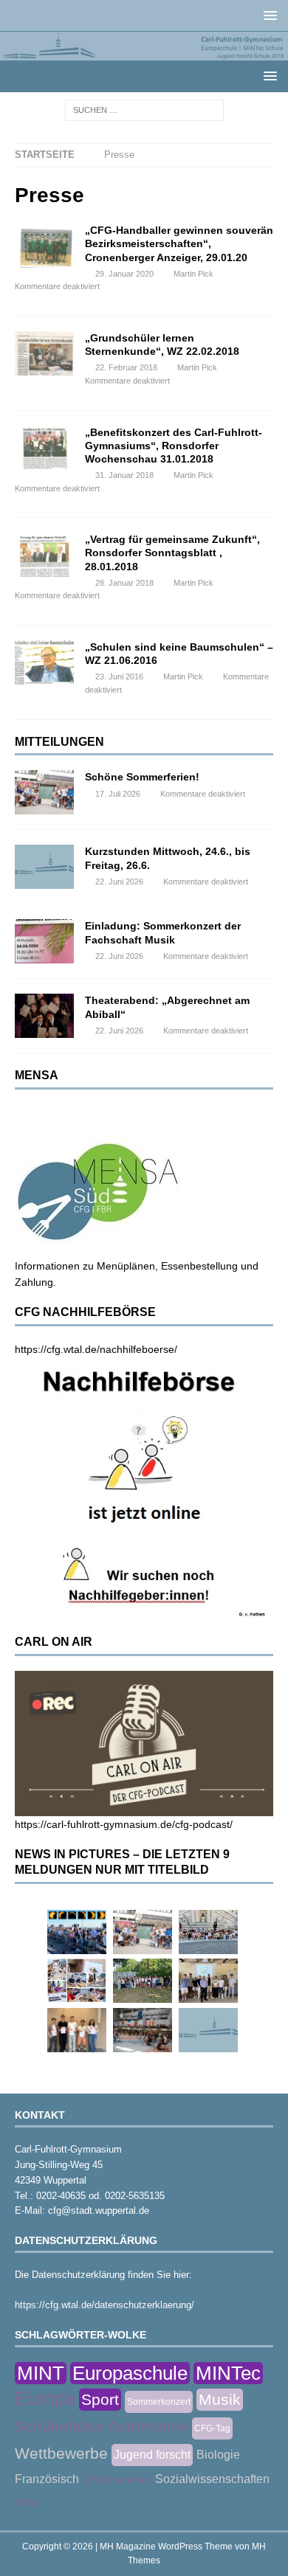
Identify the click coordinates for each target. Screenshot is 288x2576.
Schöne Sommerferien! (142, 777)
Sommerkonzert (159, 2402)
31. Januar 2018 (124, 475)
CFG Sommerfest (117, 2480)
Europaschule (130, 2373)
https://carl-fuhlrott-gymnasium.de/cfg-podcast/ (124, 1824)
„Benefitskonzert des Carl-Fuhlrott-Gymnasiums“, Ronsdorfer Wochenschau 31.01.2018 (174, 446)
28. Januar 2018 (124, 583)
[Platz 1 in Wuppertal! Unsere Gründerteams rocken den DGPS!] (77, 2030)
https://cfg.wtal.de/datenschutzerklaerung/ (104, 2305)
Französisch (47, 2479)
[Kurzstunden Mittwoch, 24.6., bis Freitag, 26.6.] (44, 867)
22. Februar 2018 (126, 367)
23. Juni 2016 (119, 676)
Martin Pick (193, 274)
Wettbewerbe (61, 2453)
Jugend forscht (152, 2455)
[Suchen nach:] (144, 109)
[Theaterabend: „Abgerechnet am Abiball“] (44, 1016)
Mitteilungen (59, 742)
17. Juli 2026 (118, 794)
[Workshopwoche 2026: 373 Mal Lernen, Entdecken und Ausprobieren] (77, 1981)
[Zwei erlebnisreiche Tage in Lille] (143, 1981)
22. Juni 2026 (119, 882)
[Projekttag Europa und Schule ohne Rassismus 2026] (143, 2030)
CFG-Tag (212, 2428)
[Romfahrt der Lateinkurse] (208, 1932)
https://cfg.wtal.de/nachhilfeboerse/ (96, 1349)
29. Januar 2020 (124, 274)
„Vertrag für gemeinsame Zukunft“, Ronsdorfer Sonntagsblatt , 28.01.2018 (172, 553)
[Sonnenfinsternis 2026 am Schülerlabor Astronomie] (77, 1932)
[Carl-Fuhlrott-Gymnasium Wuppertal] (144, 52)
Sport (100, 2399)
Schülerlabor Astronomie (102, 2426)
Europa (45, 2398)
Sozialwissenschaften (212, 2479)
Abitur (27, 2502)
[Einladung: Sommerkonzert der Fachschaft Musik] (44, 941)
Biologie (218, 2455)
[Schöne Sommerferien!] (44, 792)
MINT (41, 2373)
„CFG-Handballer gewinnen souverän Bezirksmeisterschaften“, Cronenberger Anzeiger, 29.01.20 (179, 243)
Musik (220, 2399)
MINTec (228, 2373)
